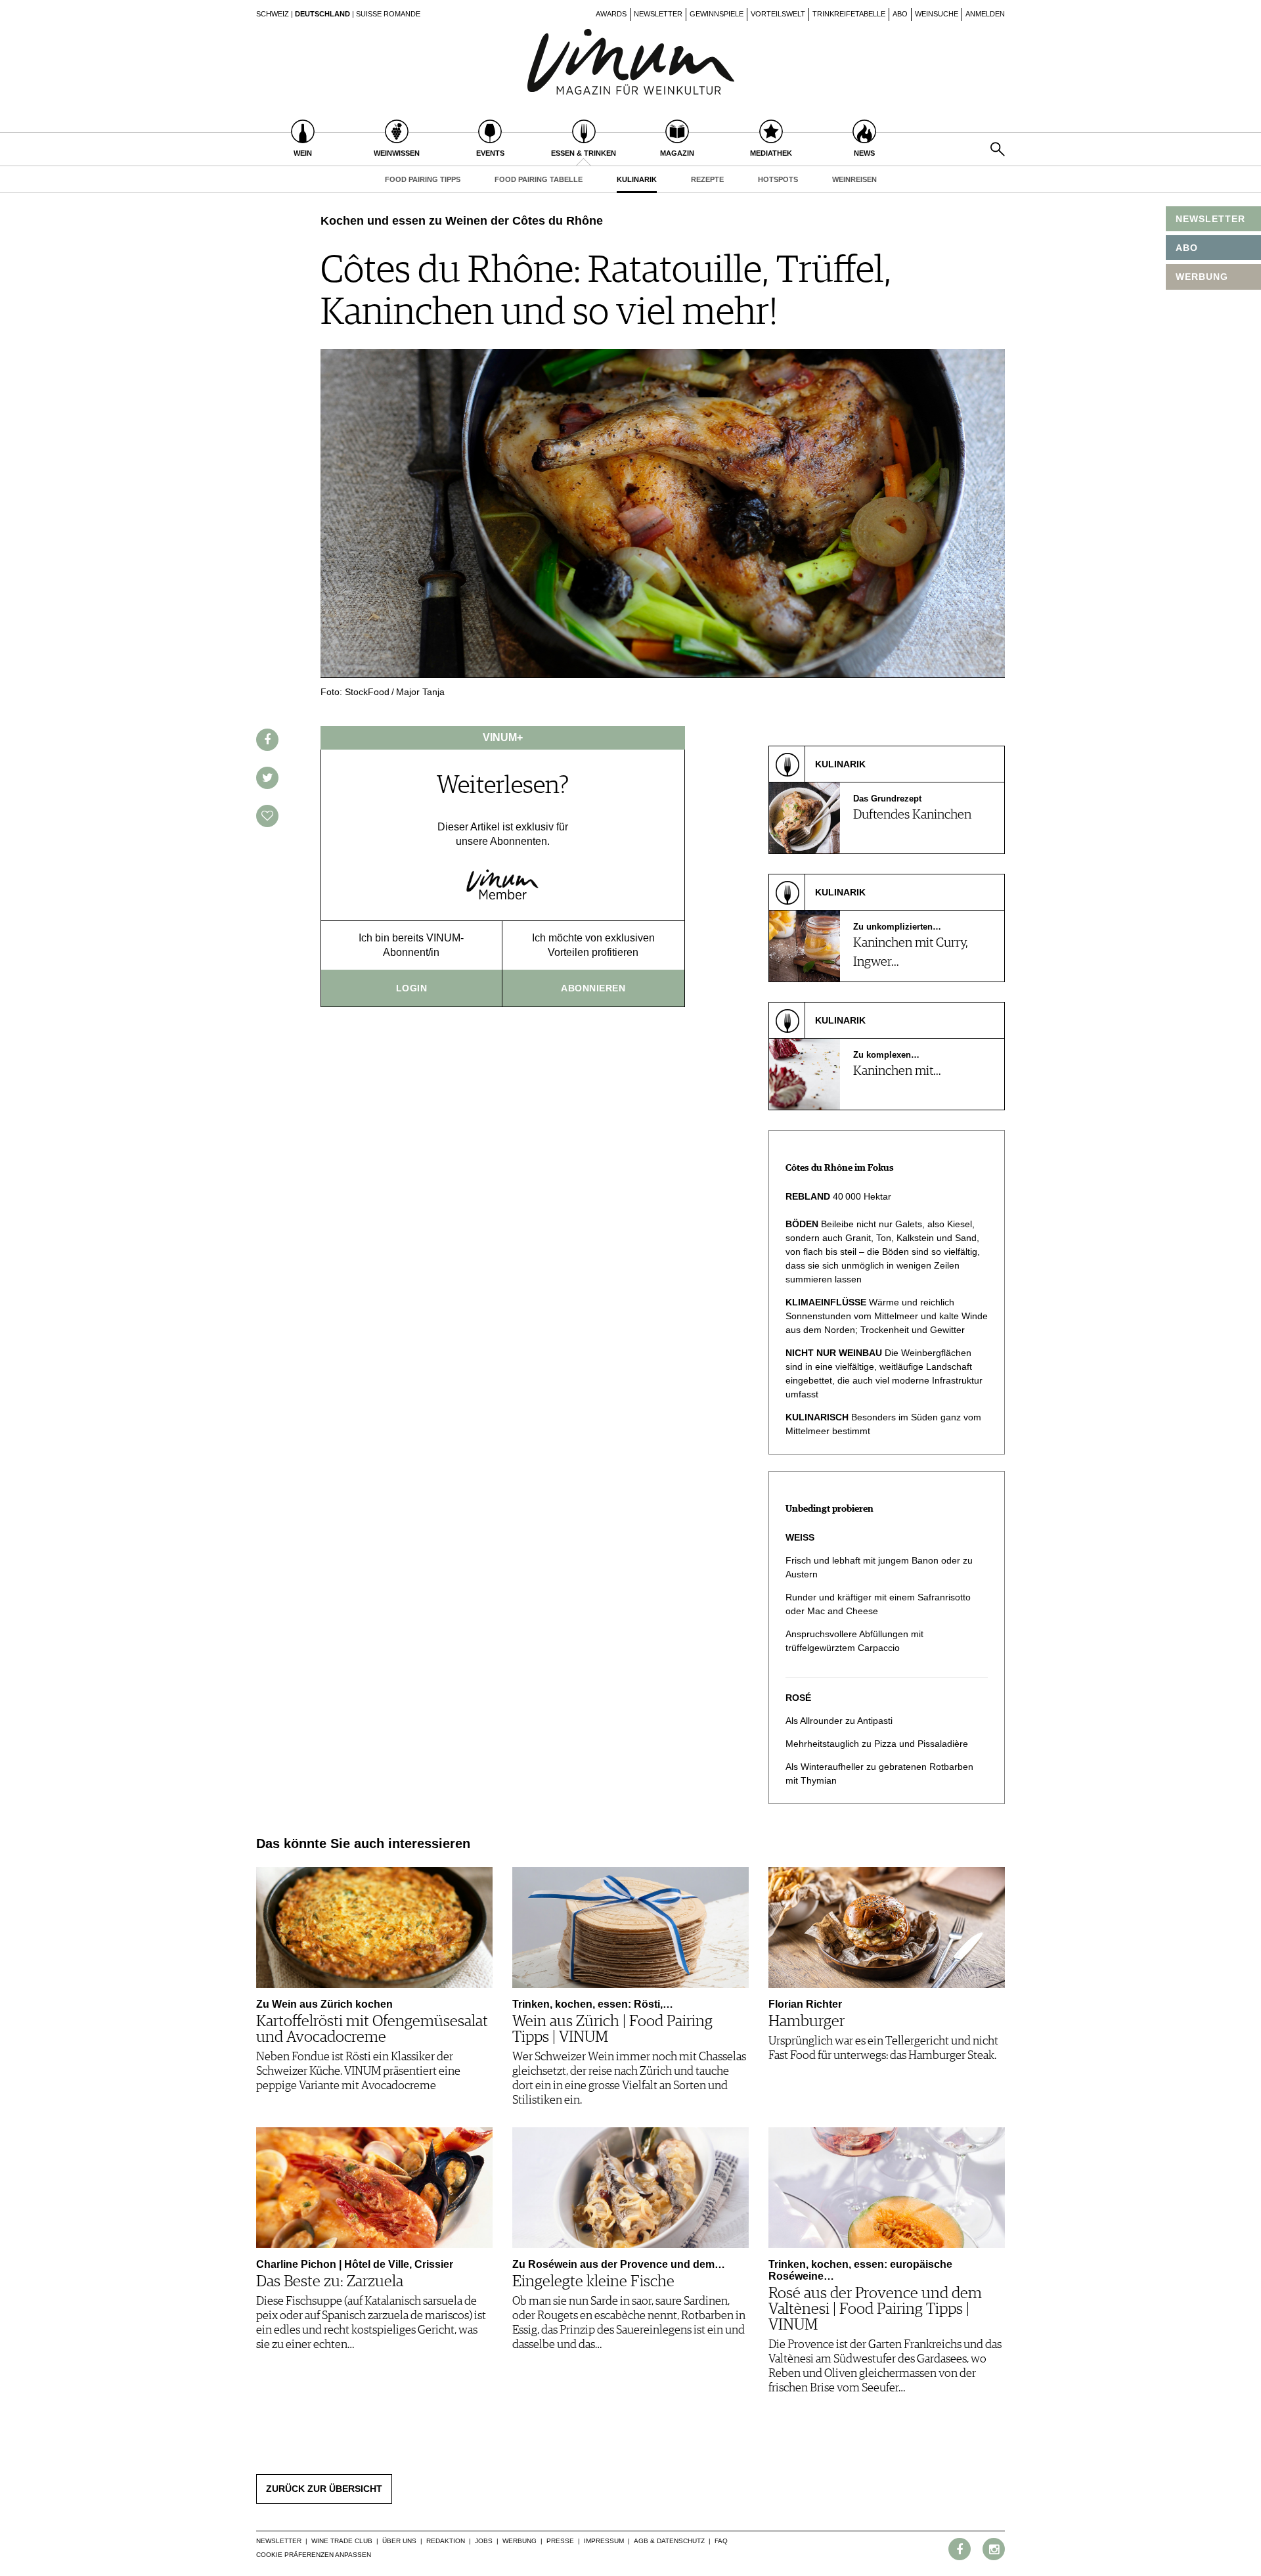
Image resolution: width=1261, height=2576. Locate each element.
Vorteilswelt (778, 14)
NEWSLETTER (1210, 219)
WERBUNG (1202, 277)
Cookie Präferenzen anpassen (314, 2555)
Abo (900, 14)
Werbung (520, 2541)
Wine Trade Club (342, 2541)
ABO (1187, 248)
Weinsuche (937, 14)
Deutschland (322, 14)
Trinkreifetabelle (849, 14)
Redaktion (446, 2541)
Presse (560, 2541)
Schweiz (273, 14)
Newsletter (658, 14)
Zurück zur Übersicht (324, 2489)
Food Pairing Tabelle (539, 179)
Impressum (604, 2541)
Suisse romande (388, 14)
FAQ (721, 2541)
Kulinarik (637, 179)
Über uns (399, 2541)
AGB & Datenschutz (669, 2541)
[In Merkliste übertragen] (267, 816)
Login (412, 988)
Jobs (484, 2541)
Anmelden (985, 14)
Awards (611, 14)
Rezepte (707, 179)
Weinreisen (854, 179)
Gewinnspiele (717, 14)
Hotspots (778, 179)
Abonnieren (593, 988)
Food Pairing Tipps (423, 179)
